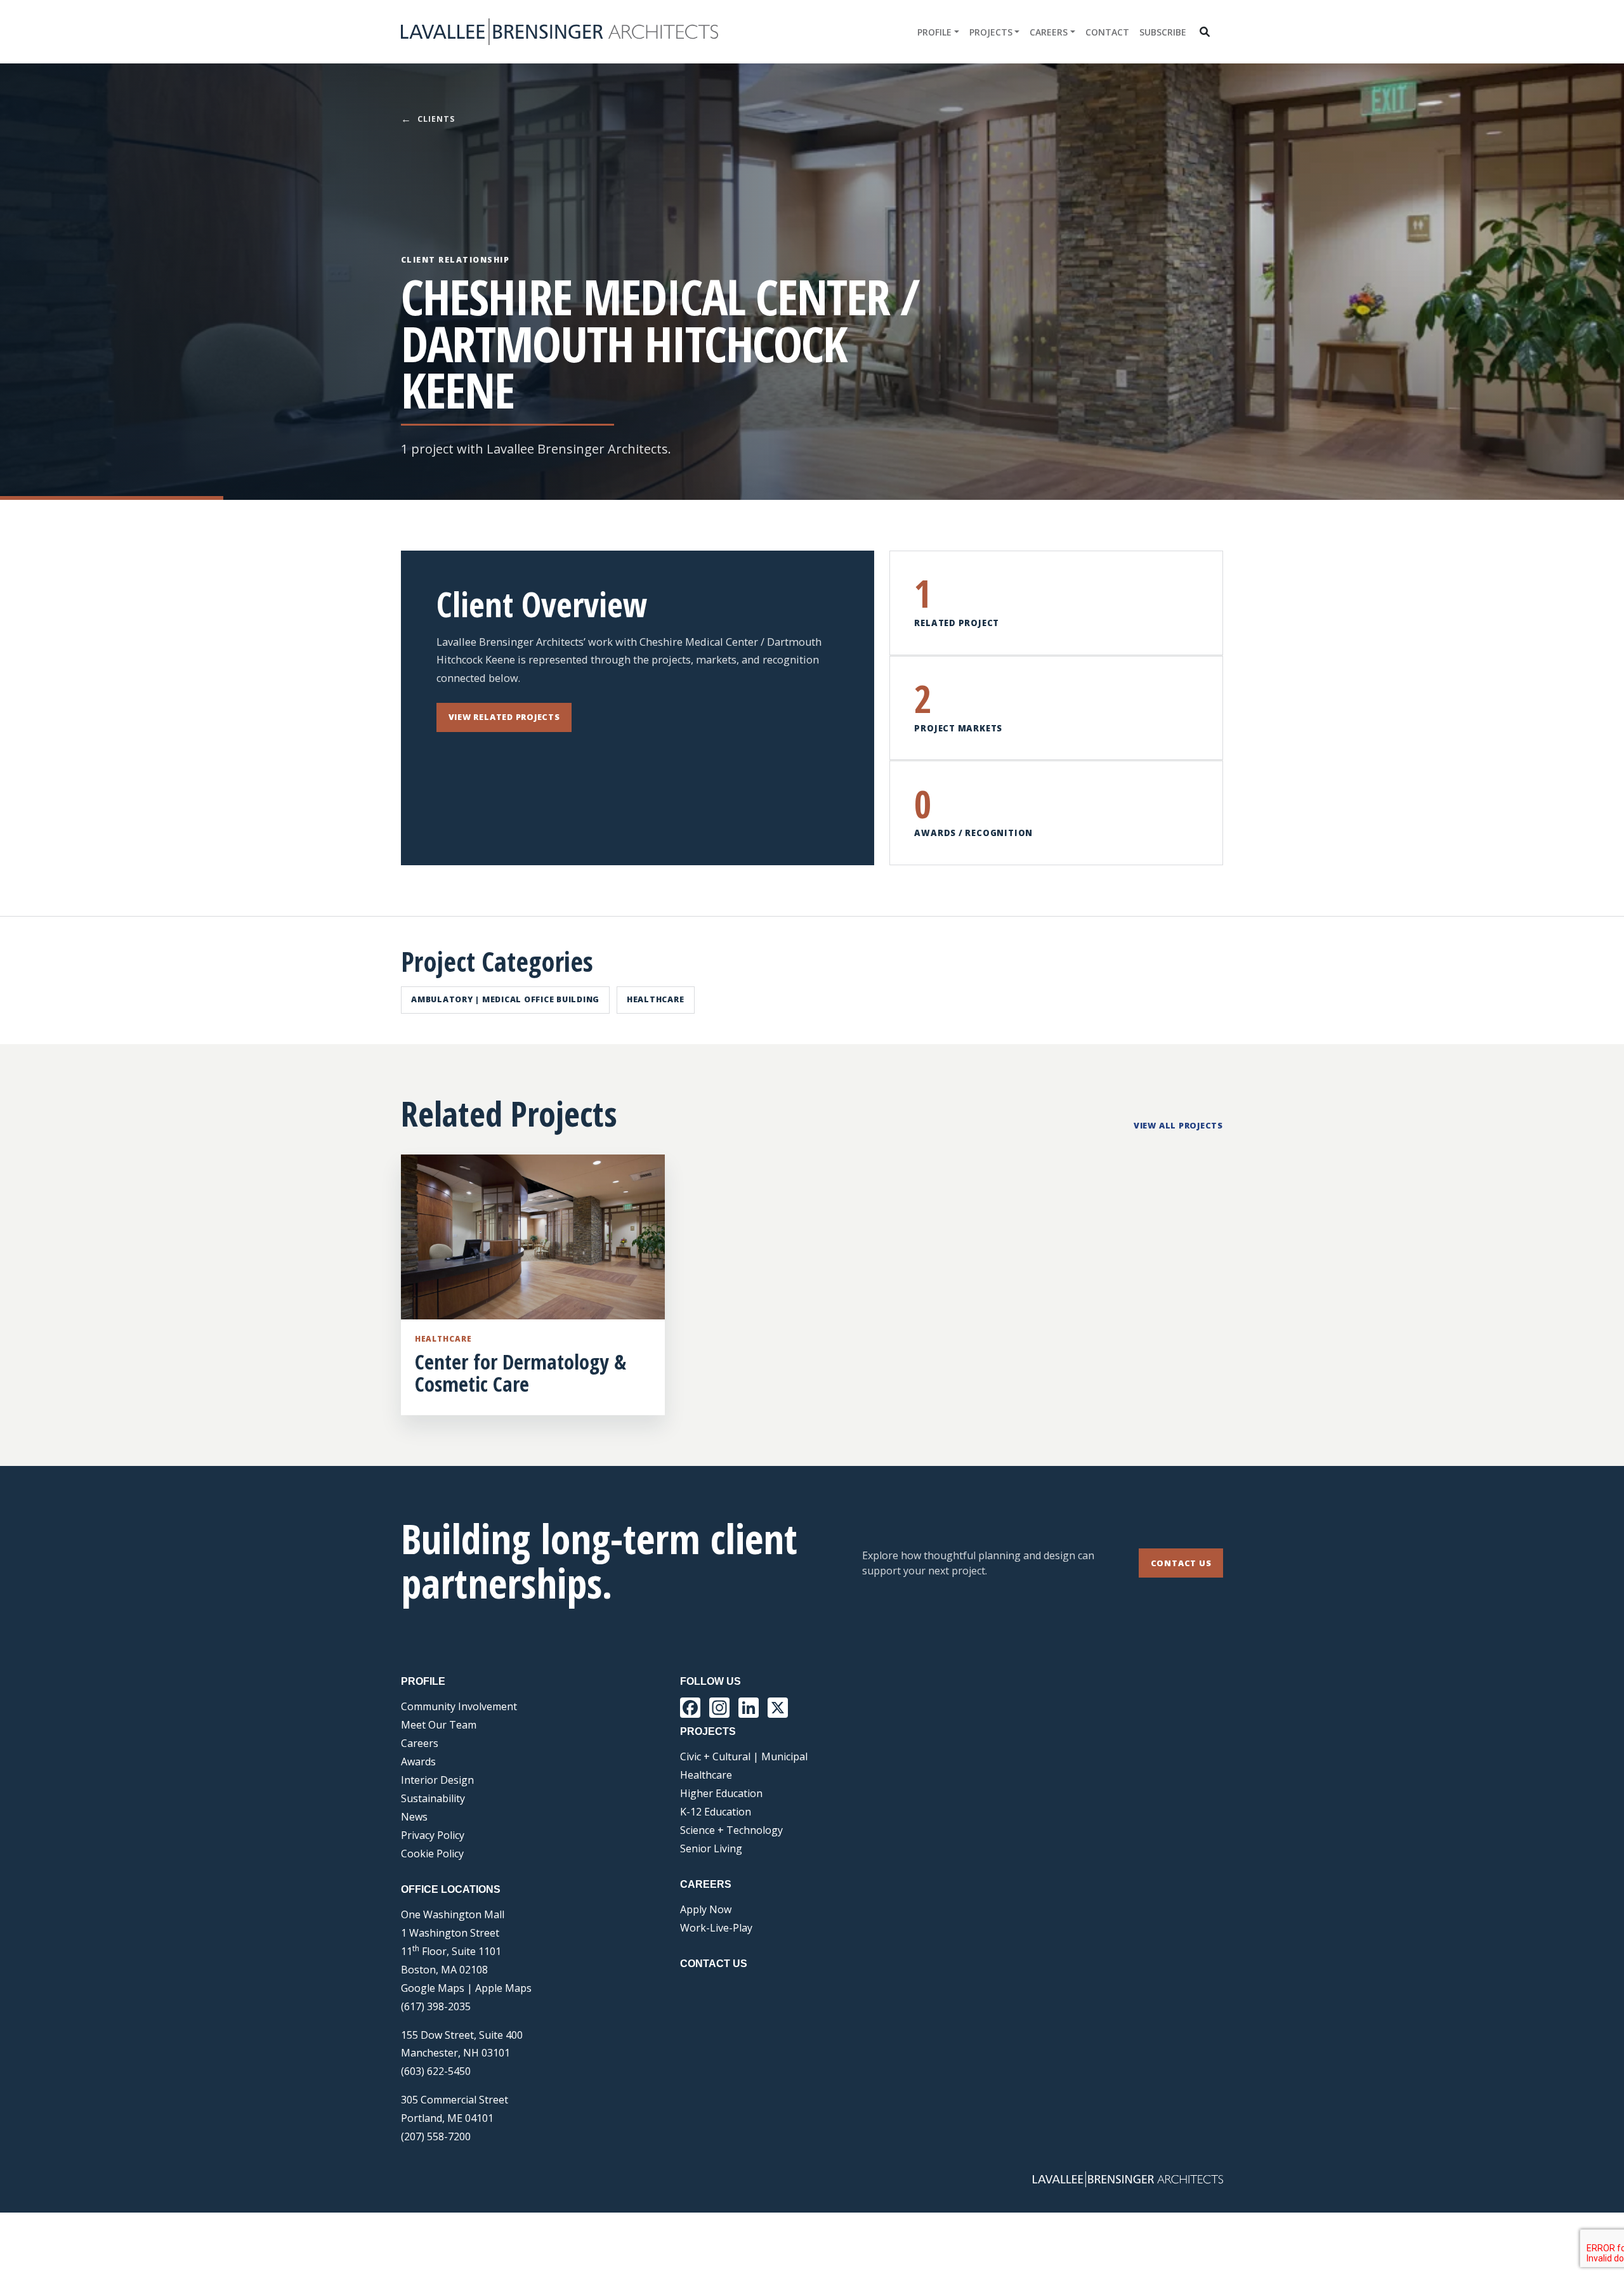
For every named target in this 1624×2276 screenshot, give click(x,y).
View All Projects (1178, 1125)
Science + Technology (731, 1830)
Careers (1049, 32)
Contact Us (1181, 1563)
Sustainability (433, 1798)
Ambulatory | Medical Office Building (505, 999)
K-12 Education (716, 1812)
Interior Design (437, 1780)
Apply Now (706, 1909)
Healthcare (656, 999)
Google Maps (433, 1988)
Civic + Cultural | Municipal (744, 1756)
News (414, 1817)
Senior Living (711, 1848)
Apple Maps (503, 1988)
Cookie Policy (432, 1854)
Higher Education (721, 1793)
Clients (428, 119)
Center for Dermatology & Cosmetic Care (521, 1373)
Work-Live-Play (716, 1928)
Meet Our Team (439, 1725)
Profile (934, 32)
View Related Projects (504, 717)
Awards (418, 1762)
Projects (991, 32)
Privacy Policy (433, 1835)
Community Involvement (459, 1706)
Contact (1107, 32)
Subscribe (1163, 32)
